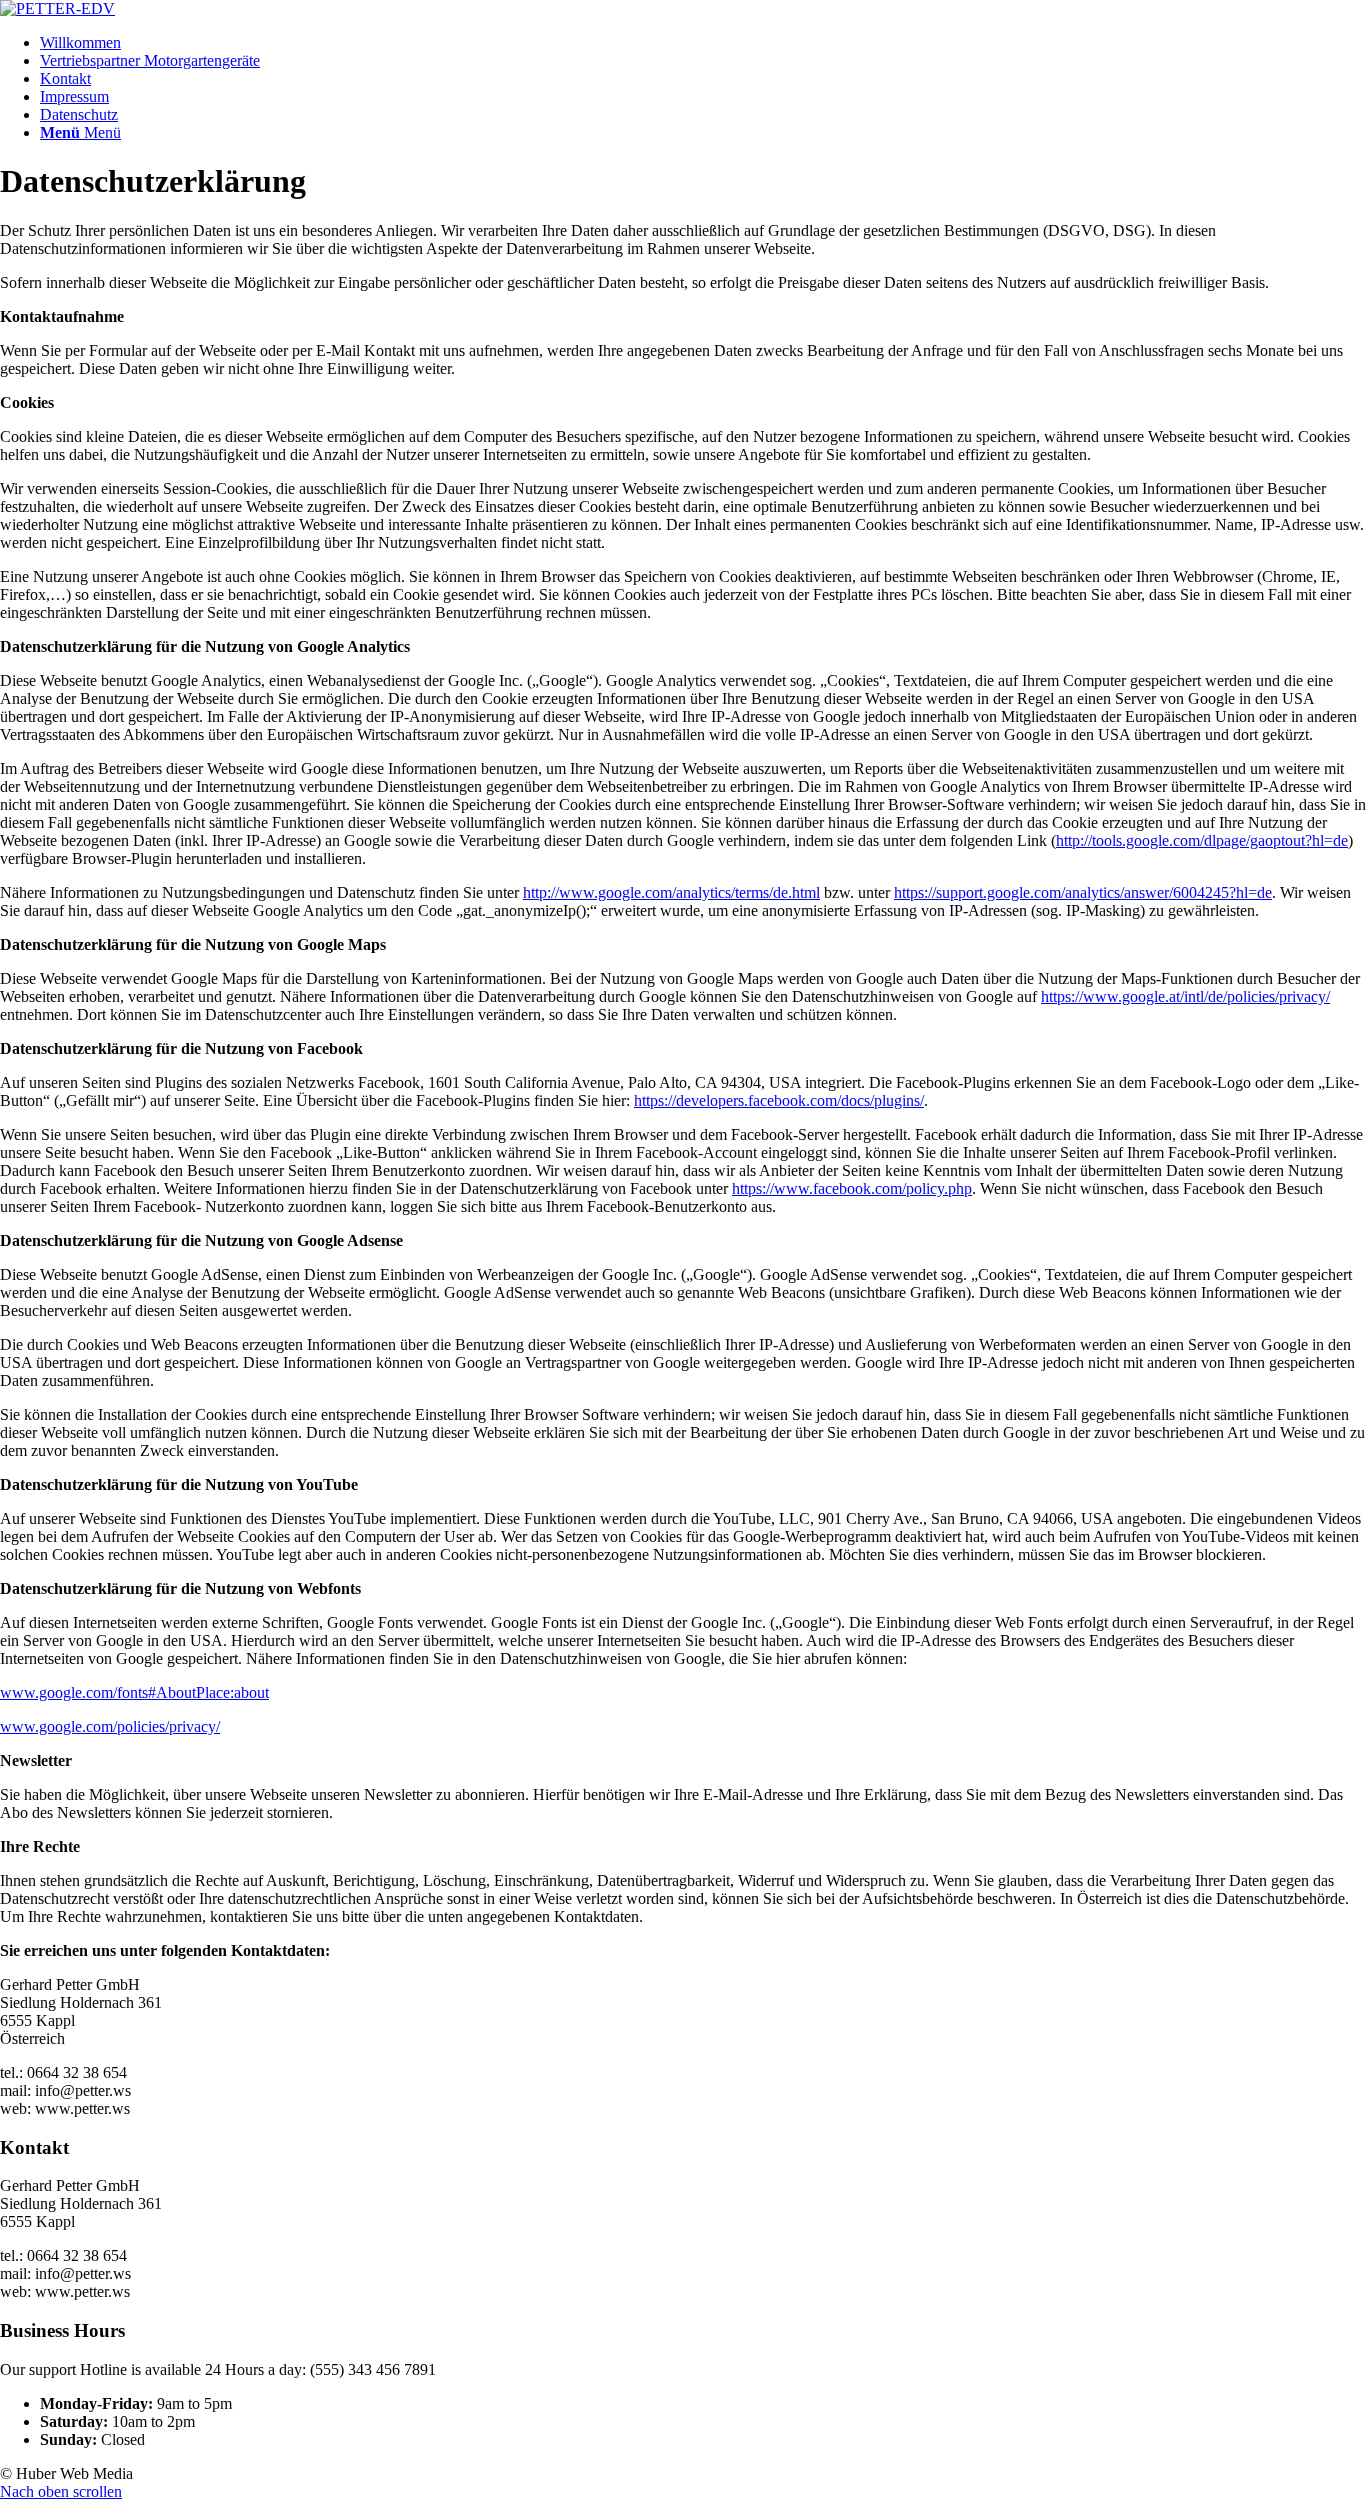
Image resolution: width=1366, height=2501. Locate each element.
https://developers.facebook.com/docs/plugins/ (779, 1100)
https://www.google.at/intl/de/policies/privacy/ (1185, 996)
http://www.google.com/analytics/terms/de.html (671, 892)
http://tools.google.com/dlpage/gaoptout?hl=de (1202, 840)
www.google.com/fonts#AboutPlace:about (134, 1692)
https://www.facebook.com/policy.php (852, 1188)
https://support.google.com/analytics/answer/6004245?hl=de (1083, 892)
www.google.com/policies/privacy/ (110, 1726)
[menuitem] (703, 43)
